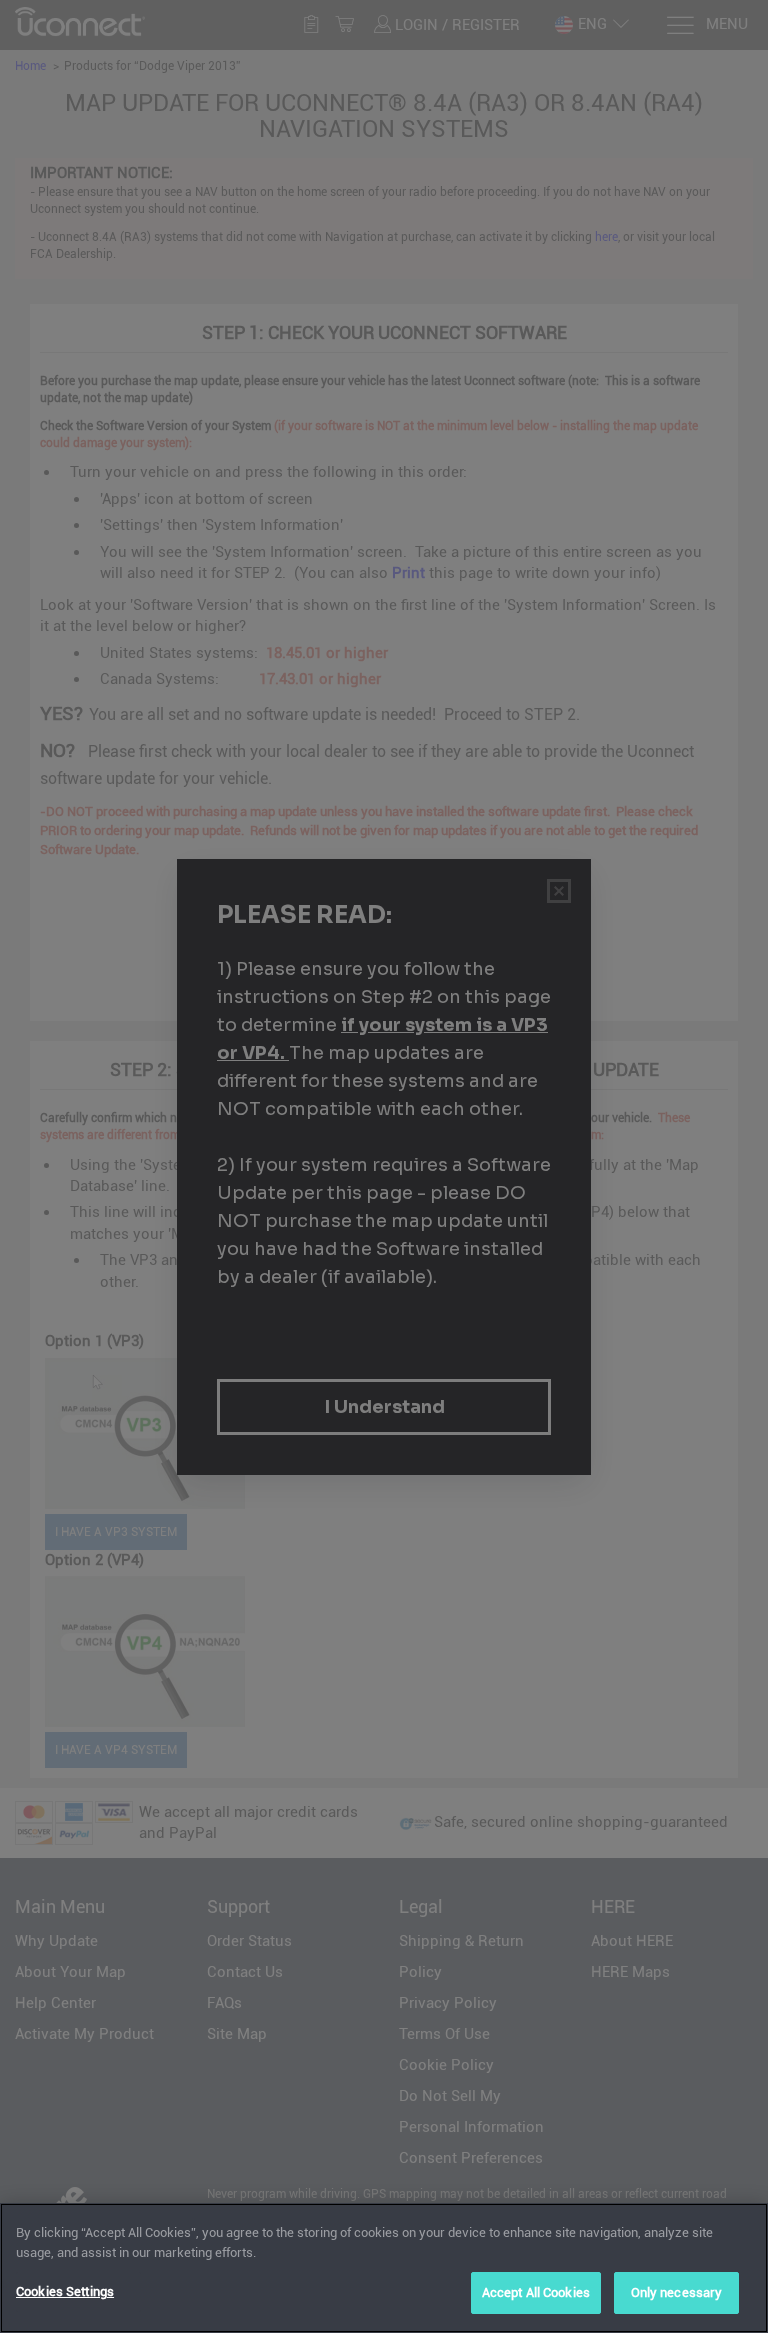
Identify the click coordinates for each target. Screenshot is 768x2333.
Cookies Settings (65, 2291)
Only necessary (677, 2292)
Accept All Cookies (536, 2292)
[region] (384, 2268)
